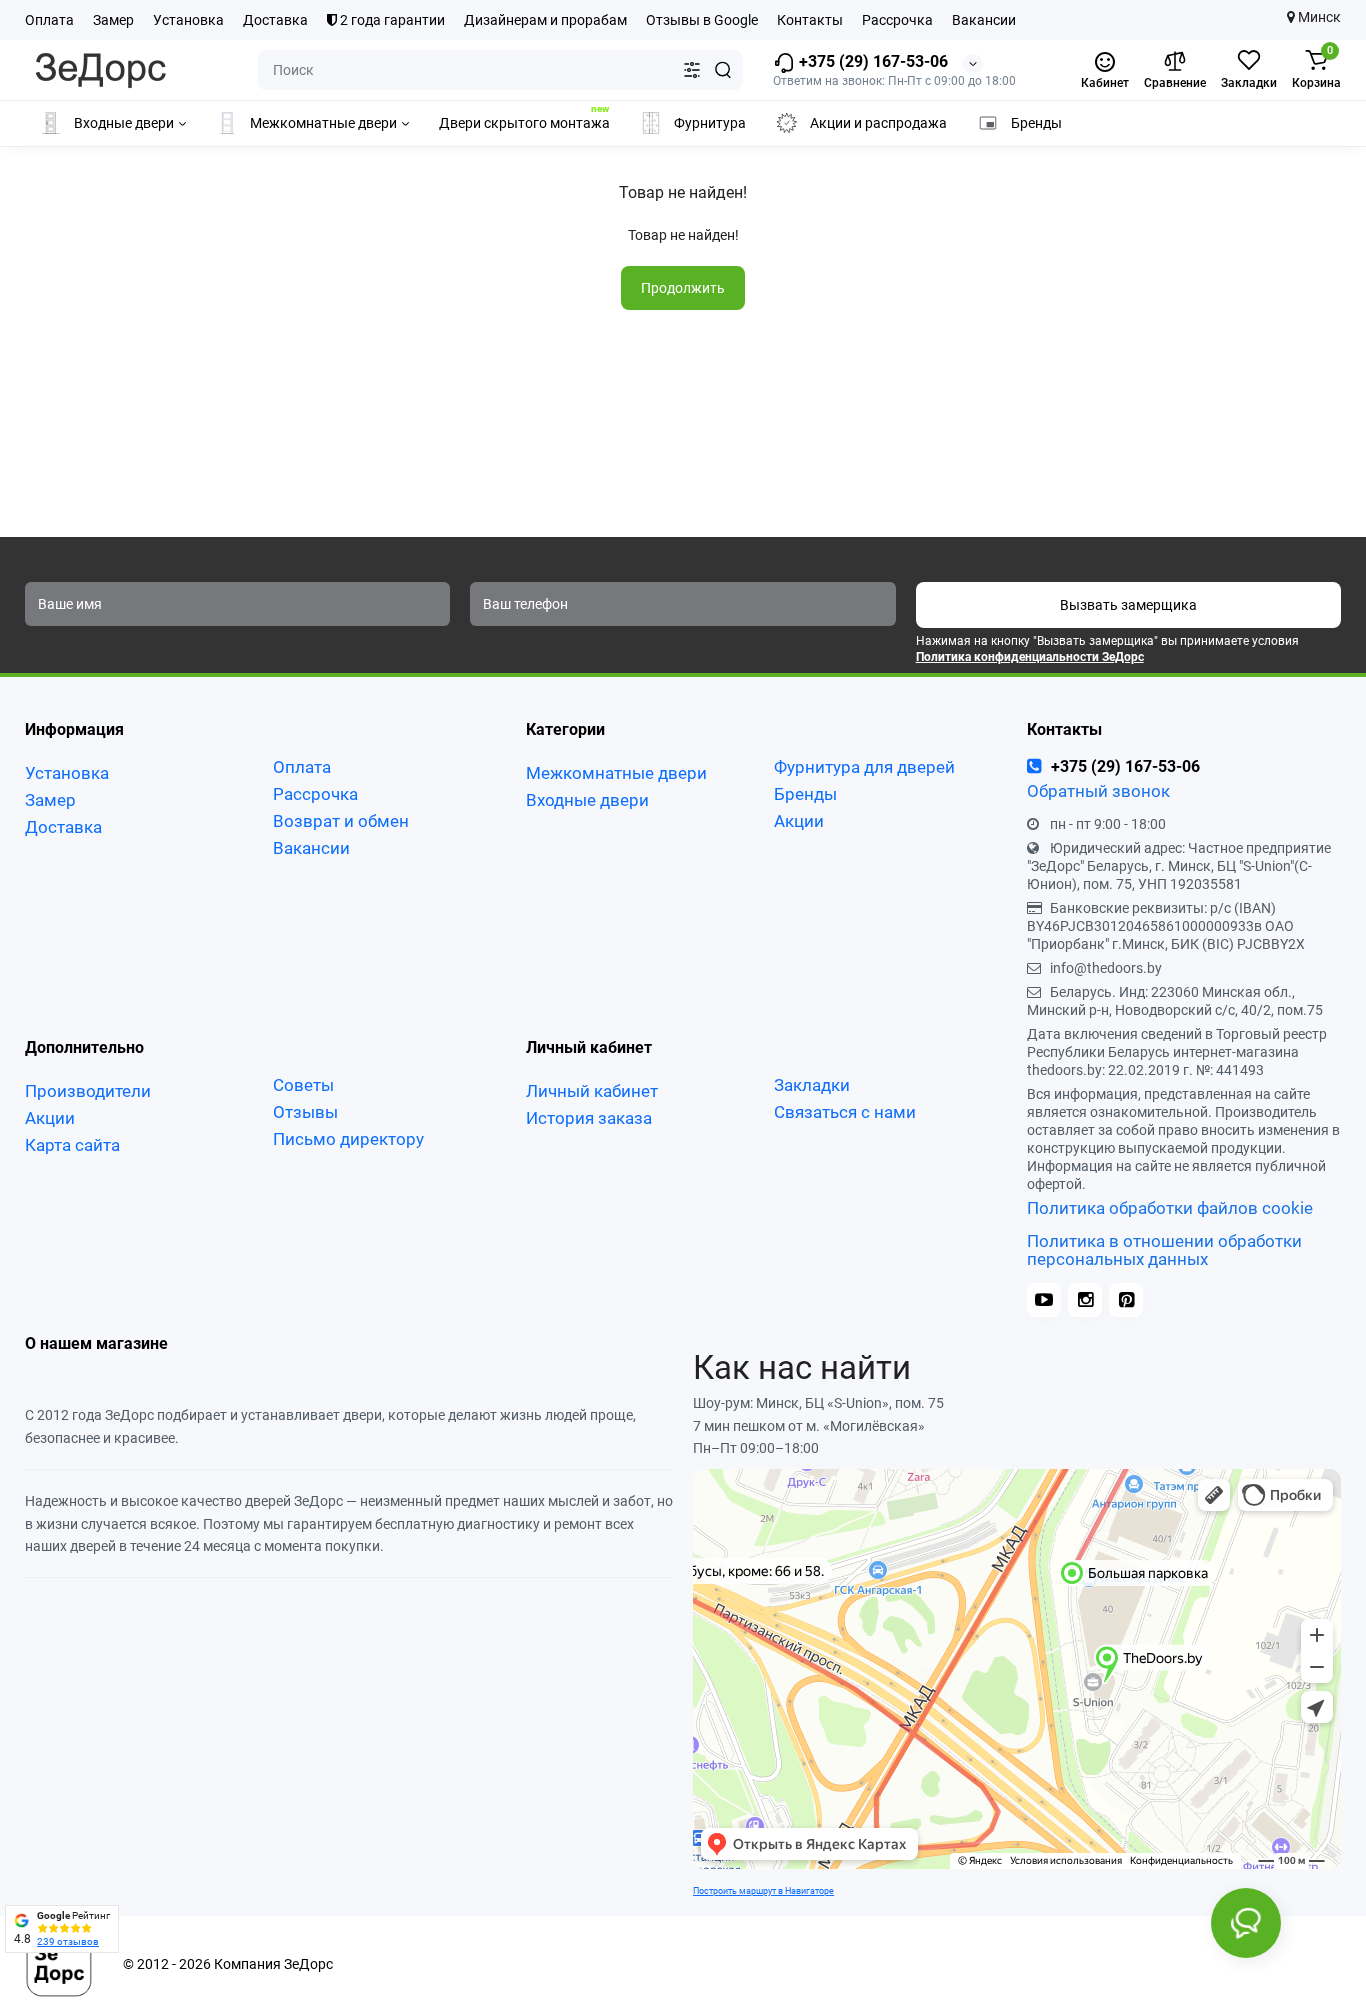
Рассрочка (897, 20)
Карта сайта (72, 1145)
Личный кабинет (592, 1091)
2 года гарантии (391, 20)
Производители (88, 1091)
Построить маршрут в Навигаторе (763, 1890)
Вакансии (984, 20)
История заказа (589, 1118)
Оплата (49, 20)
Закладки (812, 1085)
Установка (188, 20)
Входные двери (587, 800)
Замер (113, 20)
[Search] (723, 70)
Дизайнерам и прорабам (545, 20)
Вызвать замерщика (1128, 605)
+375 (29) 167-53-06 (871, 61)
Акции (799, 821)
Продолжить (683, 288)
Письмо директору (348, 1139)
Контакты (810, 20)
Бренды (805, 794)
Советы (303, 1085)
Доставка (275, 20)
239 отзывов (68, 1941)
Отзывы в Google (702, 20)
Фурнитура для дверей (864, 767)
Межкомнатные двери (616, 773)
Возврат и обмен (341, 821)
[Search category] (692, 70)
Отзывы (305, 1112)
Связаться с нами (845, 1112)
